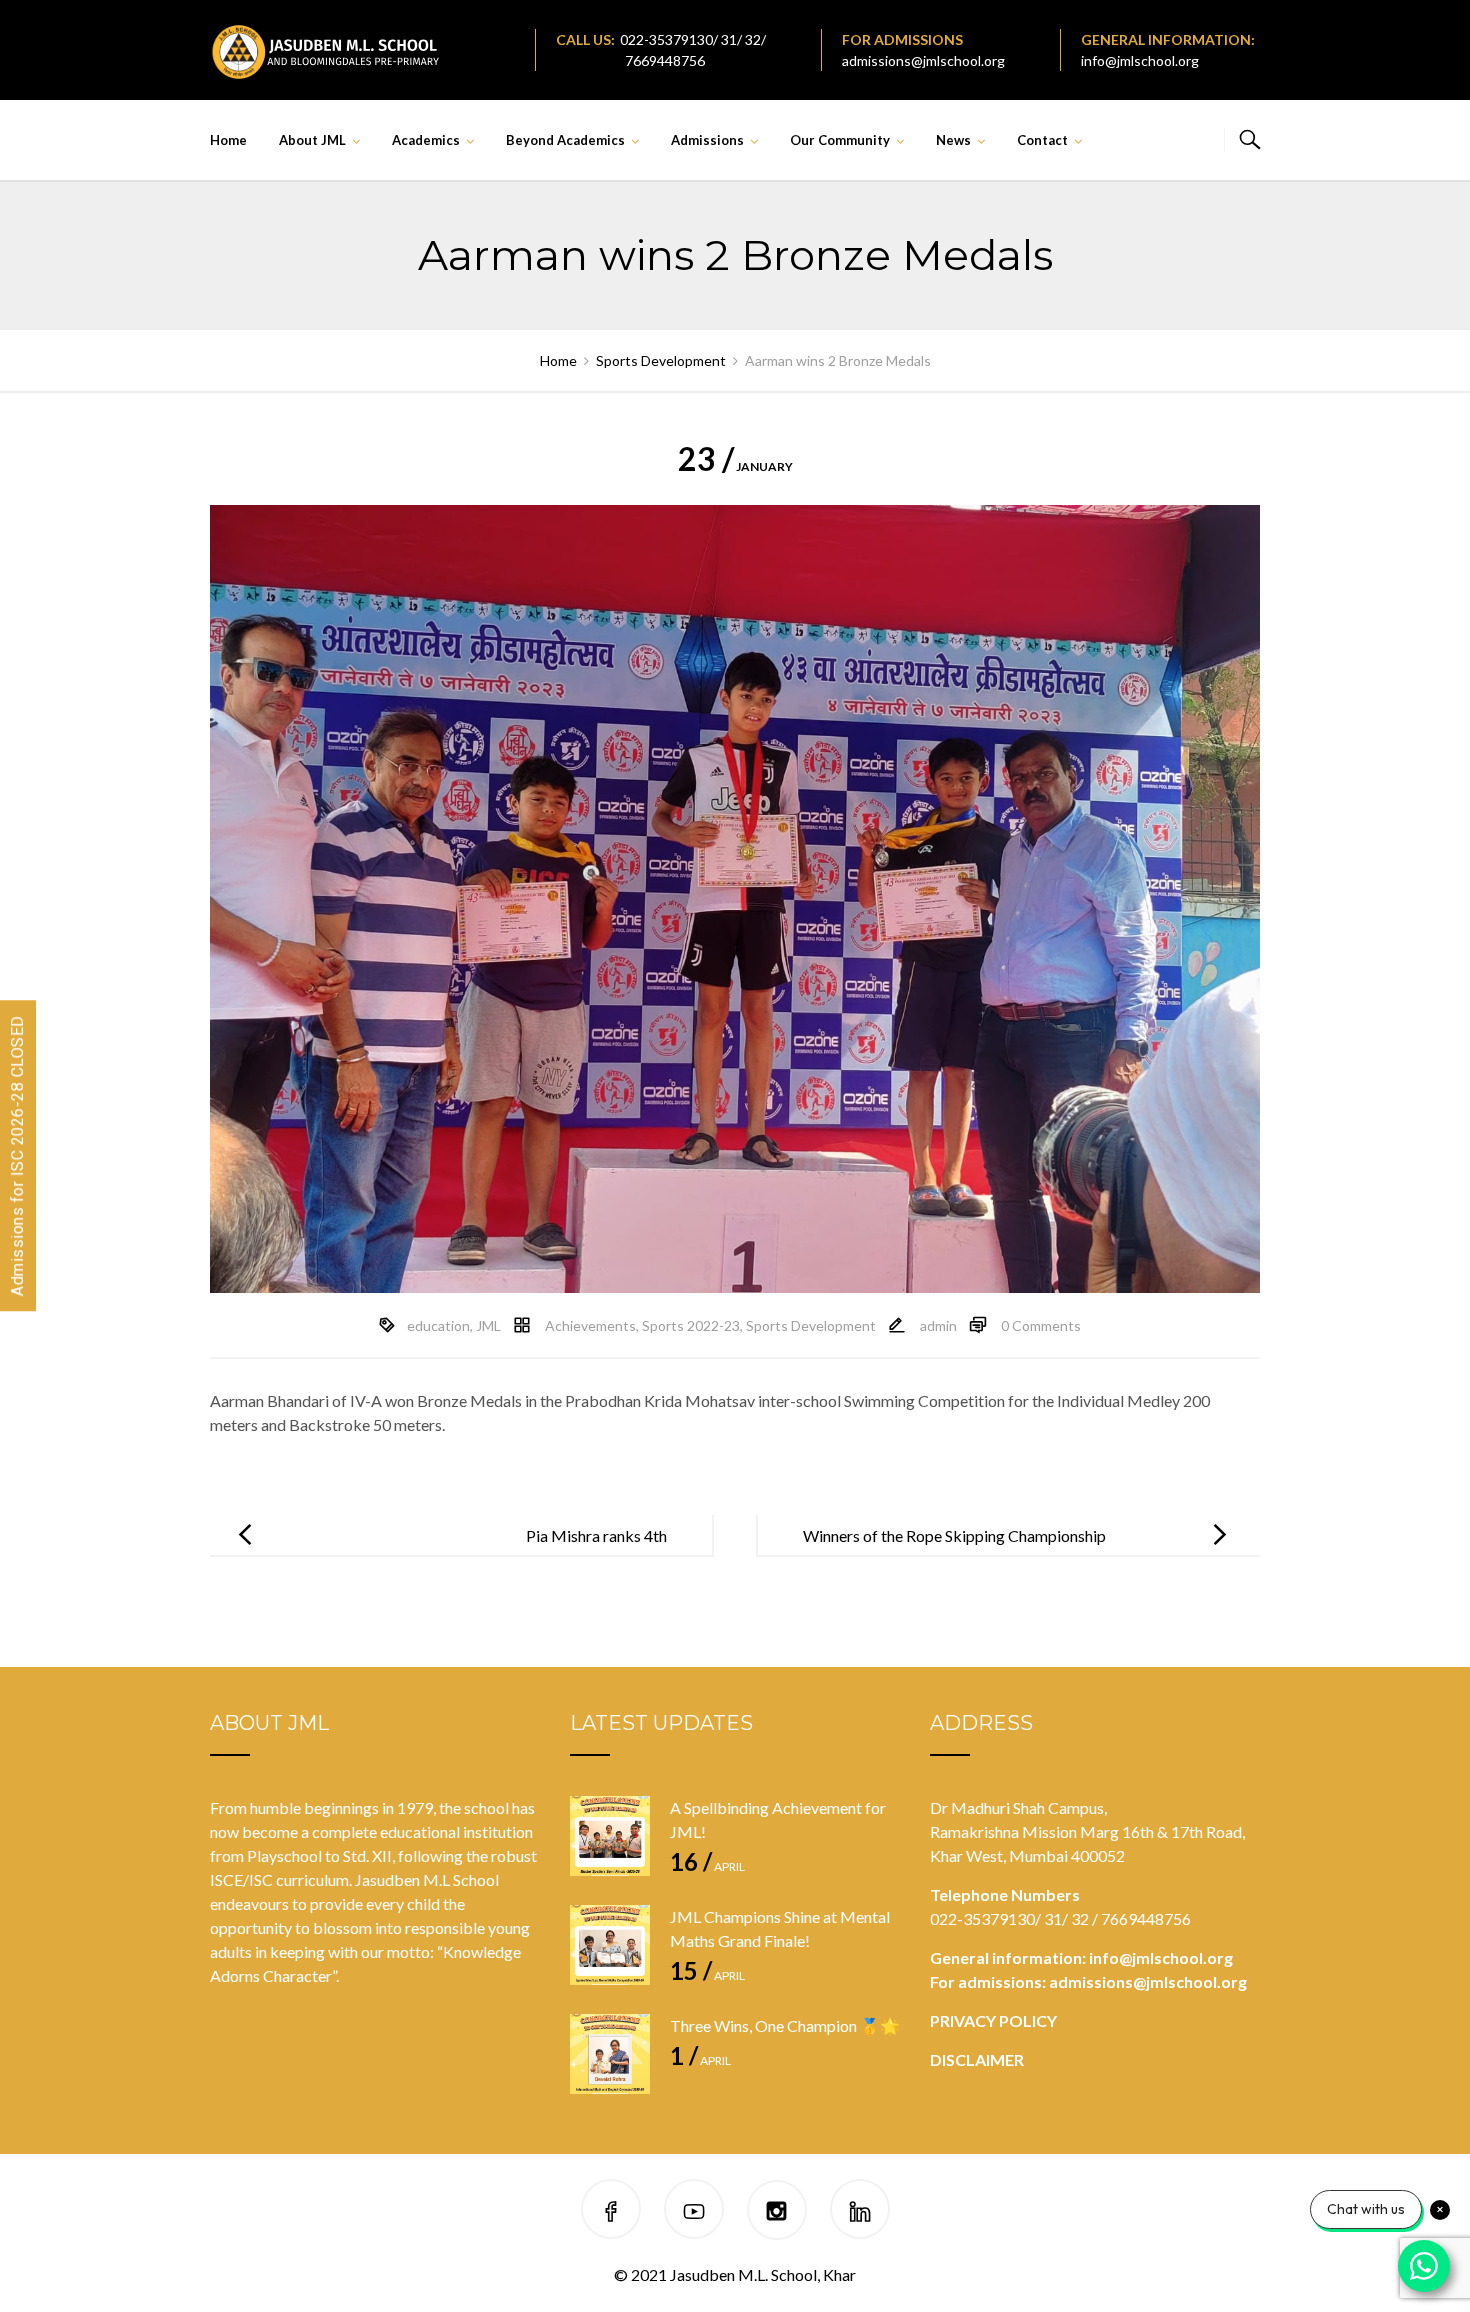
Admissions (707, 140)
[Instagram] (776, 2212)
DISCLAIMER (977, 2059)
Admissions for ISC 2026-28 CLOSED (17, 1156)
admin (938, 1325)
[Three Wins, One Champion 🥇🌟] (610, 2054)
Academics (426, 140)
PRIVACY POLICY (993, 2020)
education (438, 1325)
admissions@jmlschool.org (923, 60)
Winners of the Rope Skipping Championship (954, 1535)
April (707, 1866)
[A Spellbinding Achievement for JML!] (610, 1836)
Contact (1042, 140)
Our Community (840, 140)
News (953, 140)
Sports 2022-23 (691, 1325)
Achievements (590, 1325)
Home (228, 140)
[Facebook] (611, 2212)
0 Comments (1041, 1325)
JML (488, 1325)
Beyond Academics (565, 140)
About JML (312, 140)
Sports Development (811, 1325)
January (735, 466)
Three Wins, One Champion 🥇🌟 (785, 2025)
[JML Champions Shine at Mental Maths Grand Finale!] (610, 1945)
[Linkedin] (860, 2212)
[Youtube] (694, 2212)
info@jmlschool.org (1140, 60)
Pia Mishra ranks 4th (596, 1535)
